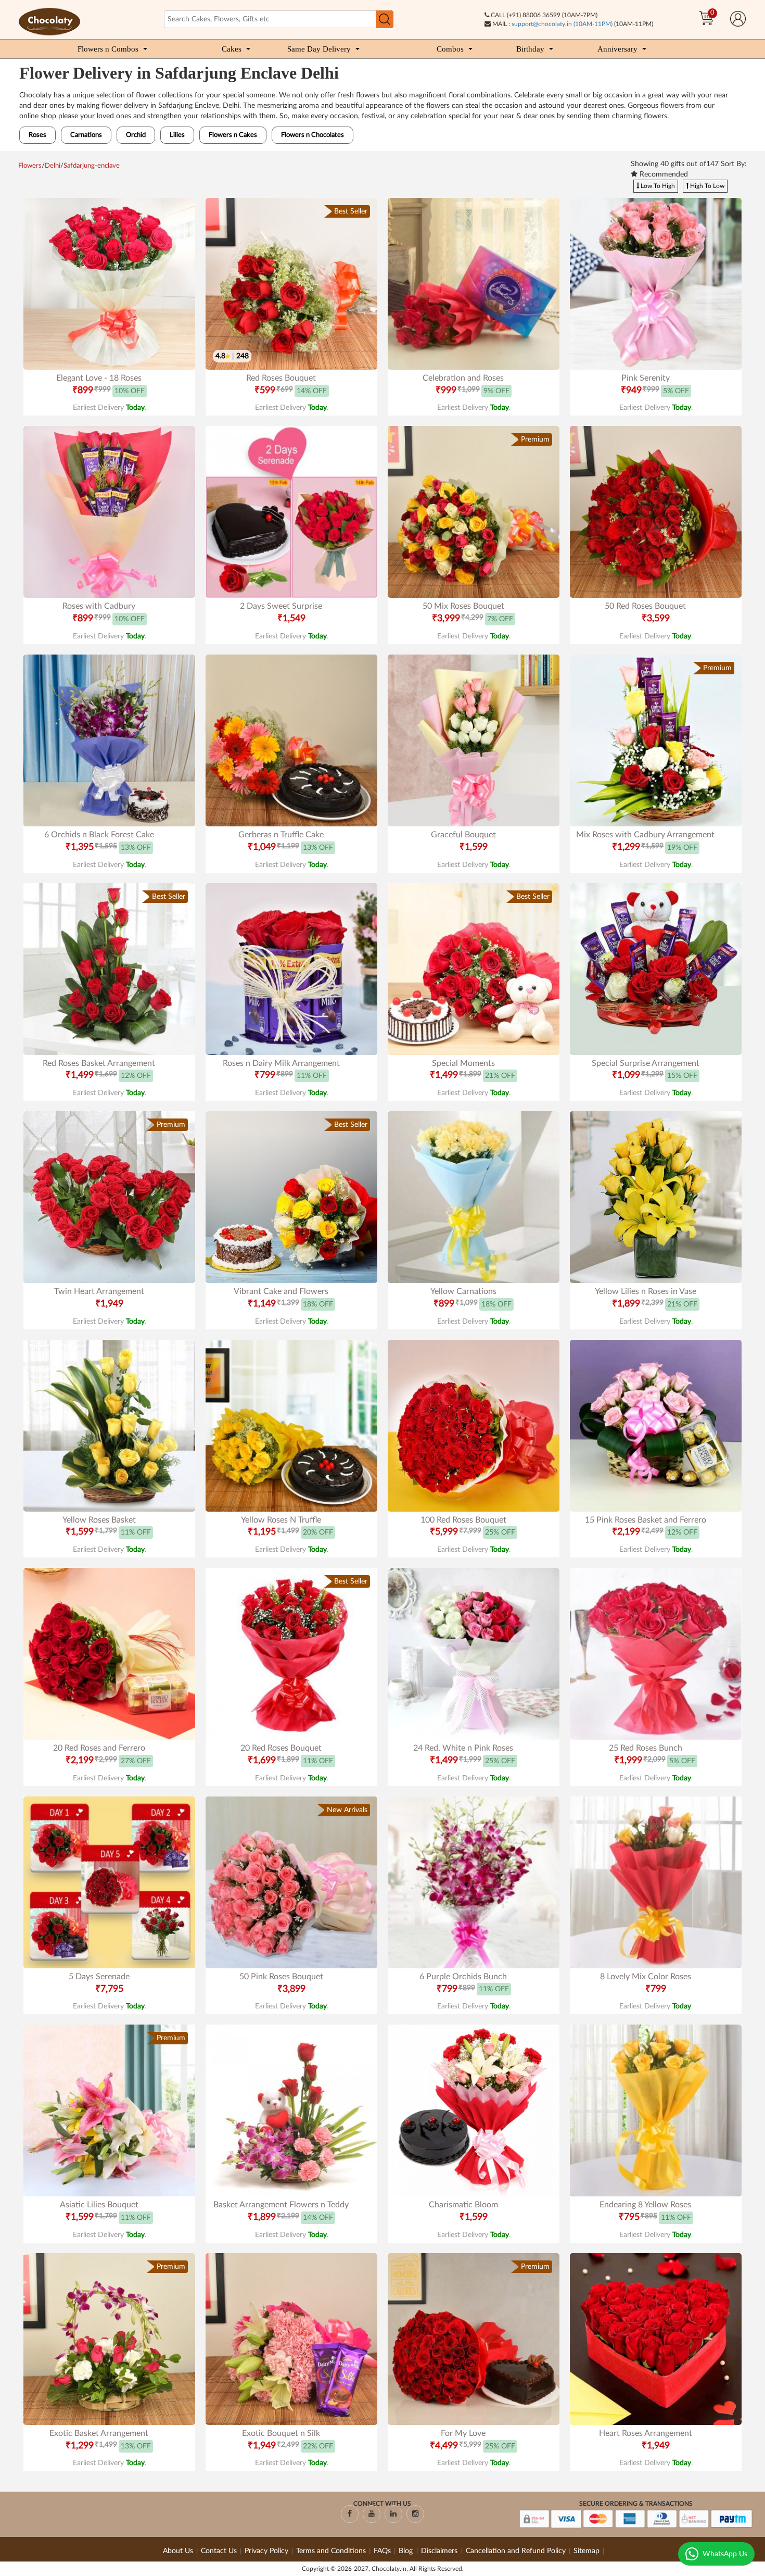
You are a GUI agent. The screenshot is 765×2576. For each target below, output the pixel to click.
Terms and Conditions (331, 2551)
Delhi (53, 166)
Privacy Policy (266, 2551)
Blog (407, 2551)
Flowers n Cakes (233, 135)
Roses (37, 135)
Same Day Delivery (319, 49)
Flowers (30, 166)
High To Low (706, 186)
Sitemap (586, 2551)
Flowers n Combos (108, 49)
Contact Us (219, 2551)
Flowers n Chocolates (313, 135)
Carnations (86, 135)
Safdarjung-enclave (92, 166)
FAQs (382, 2551)
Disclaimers (440, 2551)
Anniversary (617, 49)
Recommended (663, 174)
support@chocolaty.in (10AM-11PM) (562, 24)
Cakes (232, 49)
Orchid (136, 135)
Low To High (657, 186)
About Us (178, 2551)
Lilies (177, 135)
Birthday (530, 49)
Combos (450, 49)
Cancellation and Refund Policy (516, 2551)
